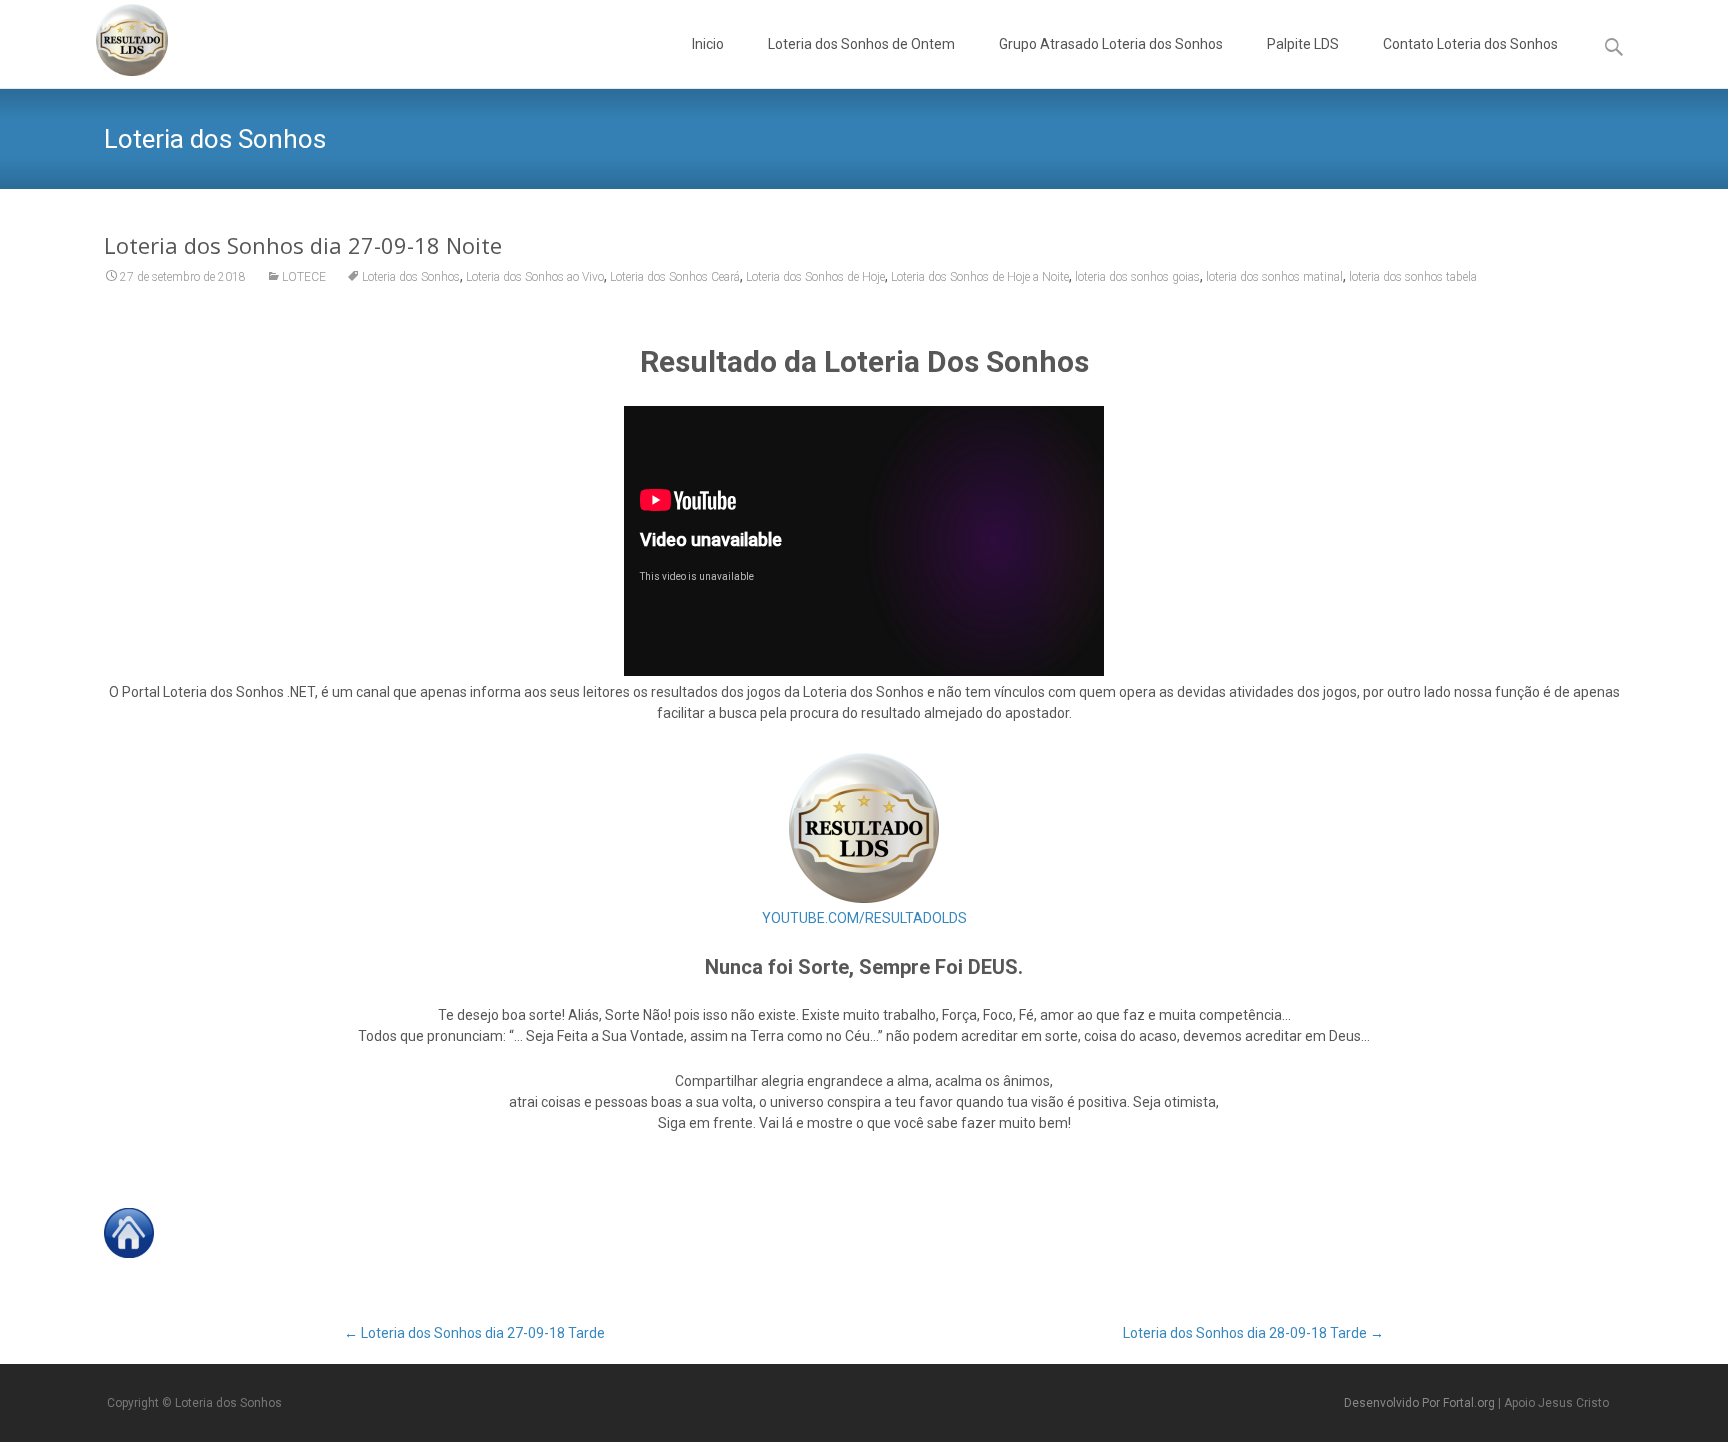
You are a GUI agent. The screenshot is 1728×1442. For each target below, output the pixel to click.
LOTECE (304, 277)
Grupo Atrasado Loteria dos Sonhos (1111, 44)
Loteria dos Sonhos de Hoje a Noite (980, 277)
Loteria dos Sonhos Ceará (675, 277)
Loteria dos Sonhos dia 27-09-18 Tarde (474, 1333)
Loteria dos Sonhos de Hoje (815, 277)
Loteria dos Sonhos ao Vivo (535, 277)
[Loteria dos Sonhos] (116, 40)
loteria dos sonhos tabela (1413, 277)
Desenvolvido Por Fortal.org (1421, 1403)
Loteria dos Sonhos (411, 277)
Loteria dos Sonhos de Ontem (861, 44)
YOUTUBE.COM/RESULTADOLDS (864, 918)
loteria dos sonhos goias (1137, 277)
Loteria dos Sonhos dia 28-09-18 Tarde (1253, 1333)
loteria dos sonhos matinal (1274, 277)
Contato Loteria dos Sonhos (1470, 44)
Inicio (708, 44)
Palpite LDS (1303, 44)
